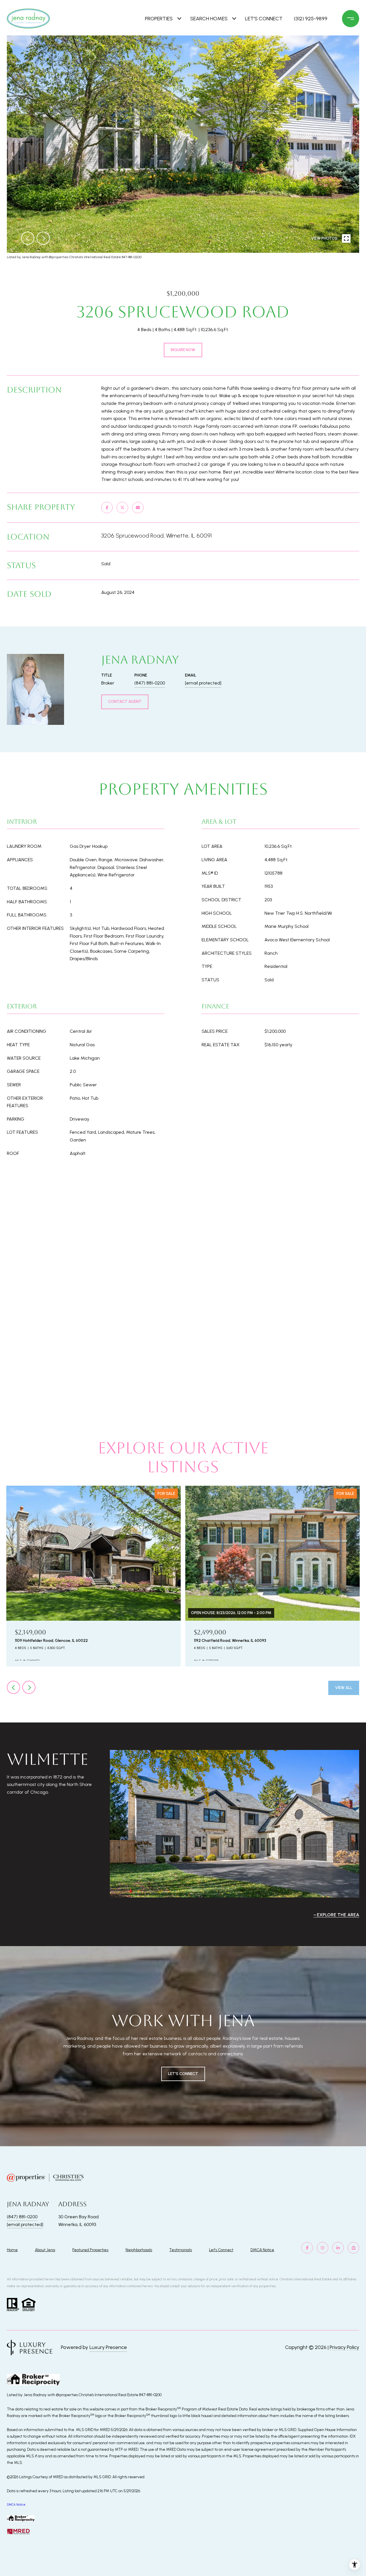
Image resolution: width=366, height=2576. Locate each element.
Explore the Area (338, 1915)
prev (28, 238)
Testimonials (181, 2250)
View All (344, 1688)
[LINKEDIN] (338, 2248)
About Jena (45, 2250)
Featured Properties (90, 2250)
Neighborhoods (139, 2250)
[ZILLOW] (353, 2248)
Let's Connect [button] (183, 2074)
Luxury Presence (108, 2347)
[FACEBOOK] (307, 2248)
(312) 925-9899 (311, 19)
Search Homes (209, 19)
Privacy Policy (344, 2347)
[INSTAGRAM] (323, 2248)
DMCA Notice (262, 2250)
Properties (159, 19)
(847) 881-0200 (150, 683)
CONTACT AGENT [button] (125, 702)
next (43, 238)
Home (12, 2250)
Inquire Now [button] (183, 350)
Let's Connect (221, 2250)
